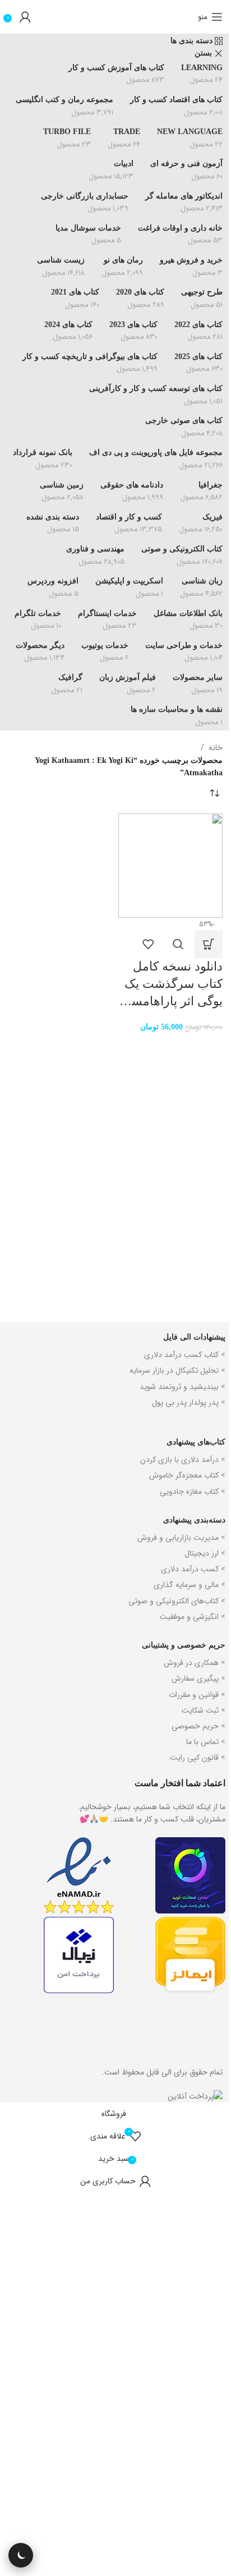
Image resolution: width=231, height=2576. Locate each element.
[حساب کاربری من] (25, 17)
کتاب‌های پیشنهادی (196, 1442)
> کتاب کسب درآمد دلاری (185, 1355)
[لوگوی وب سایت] (115, 17)
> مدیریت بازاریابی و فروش (181, 1538)
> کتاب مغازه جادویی (193, 1492)
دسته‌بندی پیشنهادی (194, 1520)
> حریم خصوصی (198, 1726)
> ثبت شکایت (204, 1710)
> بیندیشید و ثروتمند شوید (183, 1387)
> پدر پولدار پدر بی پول (189, 1402)
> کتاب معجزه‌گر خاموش (187, 1475)
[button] (209, 944)
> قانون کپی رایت (198, 1758)
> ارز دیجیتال (205, 1553)
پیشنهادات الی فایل (194, 1337)
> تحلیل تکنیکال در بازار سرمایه (177, 1370)
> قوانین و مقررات (197, 1695)
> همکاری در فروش (195, 1663)
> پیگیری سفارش (198, 1678)
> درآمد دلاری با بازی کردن (183, 1460)
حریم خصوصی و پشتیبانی (184, 1645)
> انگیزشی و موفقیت (193, 1617)
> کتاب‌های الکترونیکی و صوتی (177, 1601)
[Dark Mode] (21, 2555)
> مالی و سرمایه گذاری (190, 1585)
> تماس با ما (206, 1742)
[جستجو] (187, 17)
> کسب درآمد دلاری (193, 1569)
